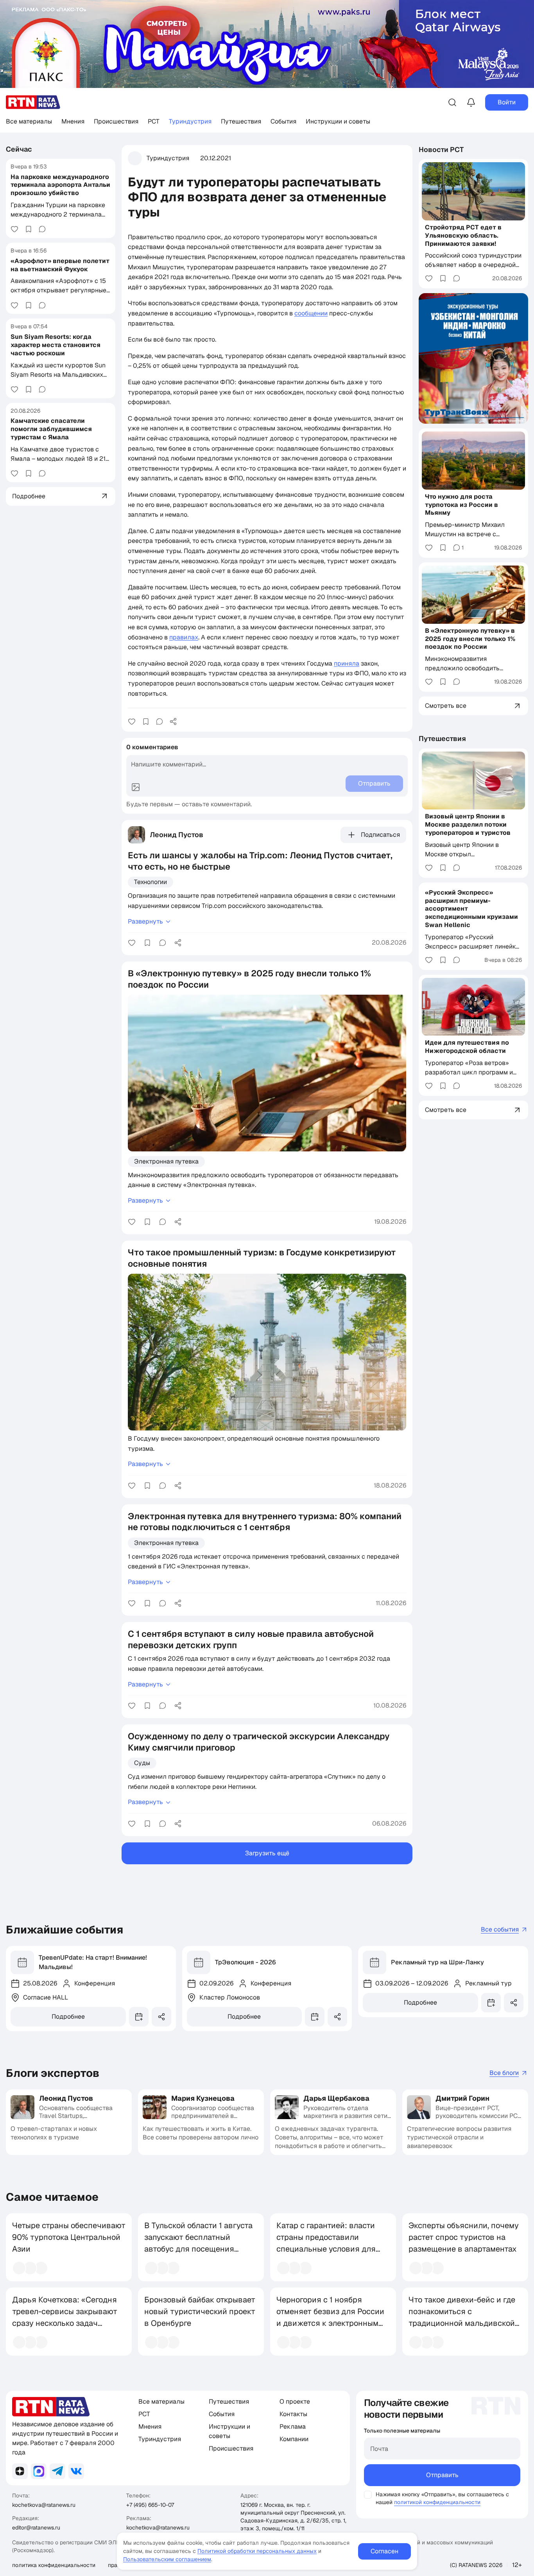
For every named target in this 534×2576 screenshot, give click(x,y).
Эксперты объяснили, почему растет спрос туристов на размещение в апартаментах (464, 2237)
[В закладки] (29, 229)
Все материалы (29, 121)
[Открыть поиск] (452, 102)
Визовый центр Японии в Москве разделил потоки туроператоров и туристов (468, 824)
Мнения (73, 121)
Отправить (442, 2475)
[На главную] (33, 102)
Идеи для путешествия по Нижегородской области (467, 1047)
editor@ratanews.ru (36, 2528)
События (283, 121)
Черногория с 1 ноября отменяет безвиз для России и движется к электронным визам (330, 2317)
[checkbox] (368, 2495)
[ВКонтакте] (76, 2471)
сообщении (311, 313)
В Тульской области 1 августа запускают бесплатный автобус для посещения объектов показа (198, 2243)
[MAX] (39, 2471)
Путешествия (241, 121)
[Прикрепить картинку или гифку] (136, 787)
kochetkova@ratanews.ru (44, 2505)
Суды (142, 1763)
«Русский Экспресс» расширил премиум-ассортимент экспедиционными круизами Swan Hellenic (471, 909)
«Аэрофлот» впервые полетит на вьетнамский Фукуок (60, 265)
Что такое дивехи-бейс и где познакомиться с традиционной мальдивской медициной (462, 2317)
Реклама (293, 2427)
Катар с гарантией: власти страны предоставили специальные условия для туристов (326, 2243)
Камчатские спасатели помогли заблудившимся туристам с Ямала (51, 429)
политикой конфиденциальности (437, 2502)
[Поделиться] (173, 721)
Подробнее (68, 2017)
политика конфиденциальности (54, 2565)
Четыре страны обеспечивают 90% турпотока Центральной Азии (69, 2237)
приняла (347, 663)
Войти (507, 102)
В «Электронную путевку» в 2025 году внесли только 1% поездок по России (470, 639)
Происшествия (116, 121)
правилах (184, 637)
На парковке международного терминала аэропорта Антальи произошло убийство (60, 185)
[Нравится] (14, 229)
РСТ (154, 121)
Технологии (151, 882)
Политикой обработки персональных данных (257, 2551)
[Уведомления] (471, 102)
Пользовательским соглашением (167, 2559)
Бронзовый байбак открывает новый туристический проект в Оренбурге (200, 2311)
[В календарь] (139, 2017)
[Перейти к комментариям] (42, 229)
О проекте (295, 2401)
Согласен (384, 2551)
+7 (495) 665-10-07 (150, 2505)
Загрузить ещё (267, 1853)
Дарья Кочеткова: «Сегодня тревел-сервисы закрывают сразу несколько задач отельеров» (65, 2317)
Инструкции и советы (338, 121)
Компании (294, 2439)
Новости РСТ (441, 149)
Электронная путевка (166, 1161)
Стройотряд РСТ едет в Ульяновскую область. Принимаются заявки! (463, 235)
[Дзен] (20, 2471)
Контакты (293, 2414)
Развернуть (145, 921)
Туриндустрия (190, 121)
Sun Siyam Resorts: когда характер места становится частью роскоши (56, 345)
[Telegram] (57, 2471)
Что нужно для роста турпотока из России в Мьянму (461, 505)
